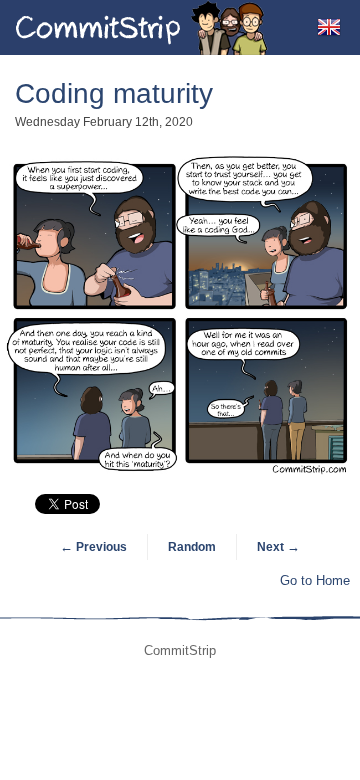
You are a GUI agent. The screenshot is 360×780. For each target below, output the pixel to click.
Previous (93, 547)
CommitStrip (142, 27)
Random (192, 547)
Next (278, 547)
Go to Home (315, 580)
